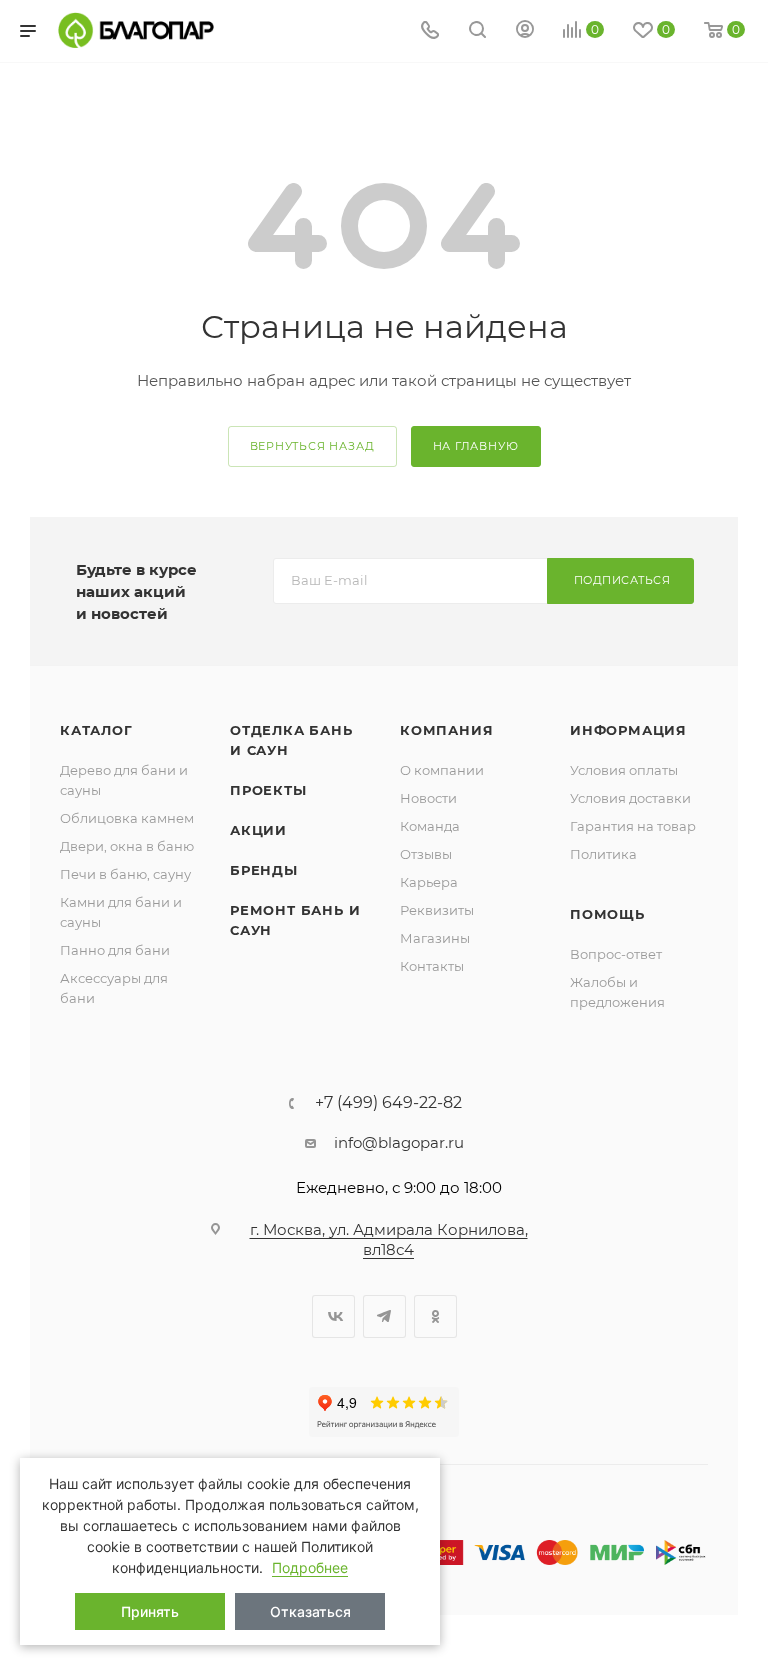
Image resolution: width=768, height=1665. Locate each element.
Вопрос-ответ (616, 954)
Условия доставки (630, 798)
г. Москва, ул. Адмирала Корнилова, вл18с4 (389, 1239)
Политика (603, 854)
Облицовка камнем (127, 818)
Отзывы (426, 854)
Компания (446, 730)
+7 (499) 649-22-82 (388, 1103)
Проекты (268, 790)
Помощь (607, 914)
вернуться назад (312, 446)
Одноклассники (435, 1316)
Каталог (96, 730)
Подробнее (310, 1567)
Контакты (432, 966)
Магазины (435, 938)
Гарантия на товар (633, 826)
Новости (428, 798)
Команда (430, 826)
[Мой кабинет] (525, 31)
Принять (150, 1611)
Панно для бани (115, 950)
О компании (442, 770)
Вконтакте (333, 1316)
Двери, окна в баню (127, 846)
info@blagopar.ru (399, 1142)
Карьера (429, 882)
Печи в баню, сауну (125, 874)
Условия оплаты (624, 770)
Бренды (264, 870)
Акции (258, 830)
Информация (628, 730)
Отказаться (310, 1611)
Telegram (384, 1316)
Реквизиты (437, 910)
